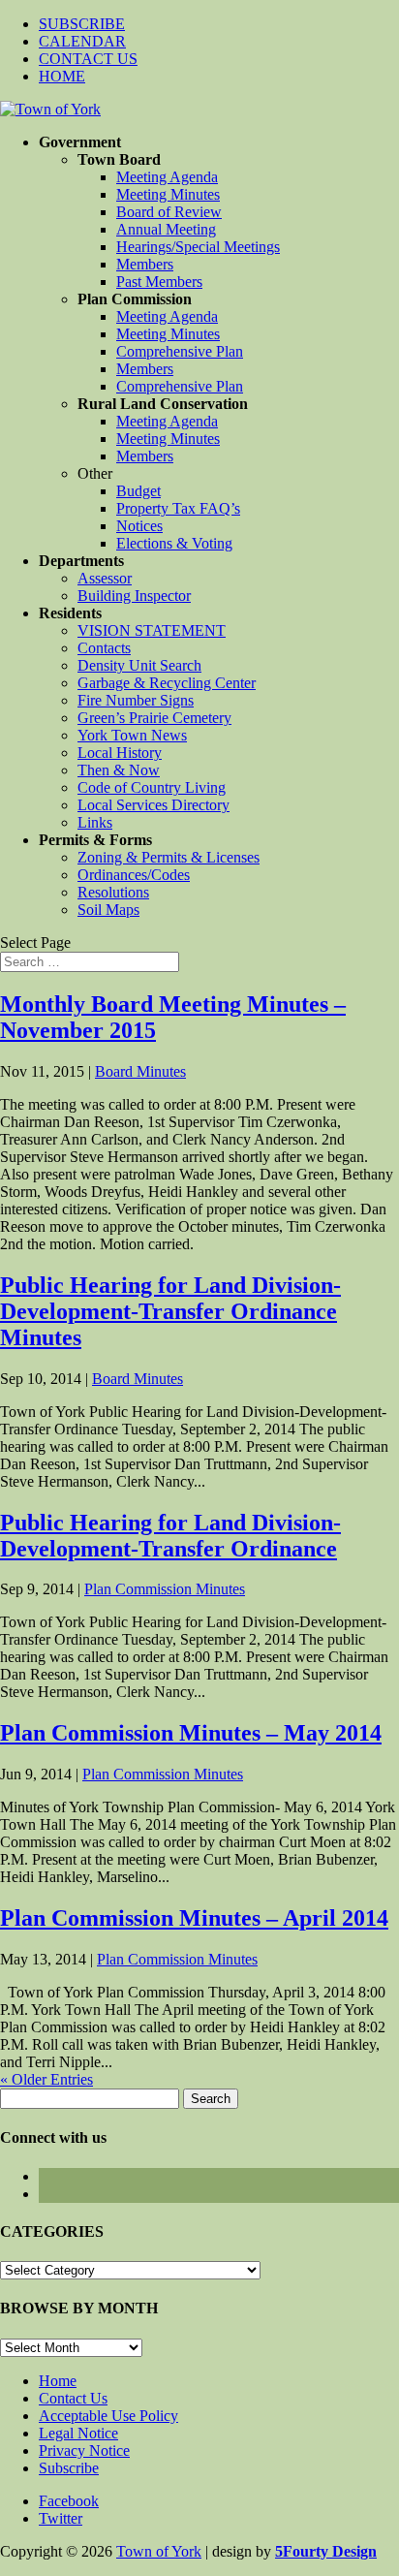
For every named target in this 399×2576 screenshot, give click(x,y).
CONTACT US (88, 59)
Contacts (104, 648)
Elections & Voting (174, 543)
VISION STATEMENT (152, 630)
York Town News (132, 735)
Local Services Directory (153, 805)
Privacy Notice (84, 2450)
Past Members (159, 282)
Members (145, 264)
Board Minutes (140, 1071)
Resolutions (113, 892)
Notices (139, 526)
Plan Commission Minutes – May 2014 (191, 1733)
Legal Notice (78, 2433)
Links (95, 822)
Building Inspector (134, 596)
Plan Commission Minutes (165, 1589)
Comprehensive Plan (180, 351)
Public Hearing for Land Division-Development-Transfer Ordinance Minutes (170, 1311)
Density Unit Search (139, 665)
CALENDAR (82, 41)
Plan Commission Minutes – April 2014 (194, 1918)
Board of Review (169, 212)
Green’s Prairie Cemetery (154, 718)
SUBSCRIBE (82, 24)
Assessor (105, 578)
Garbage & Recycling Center (167, 683)
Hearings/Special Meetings (198, 247)
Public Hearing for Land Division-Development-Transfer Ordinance (170, 1536)
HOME (62, 76)
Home (58, 2381)
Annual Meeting (166, 229)
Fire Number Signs (136, 700)
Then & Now (119, 770)
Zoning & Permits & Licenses (169, 857)
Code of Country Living (152, 787)
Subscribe (69, 2468)
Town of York (159, 2551)
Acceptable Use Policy (108, 2416)
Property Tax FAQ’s (178, 508)
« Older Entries (46, 2079)
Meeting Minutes (168, 194)
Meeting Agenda (167, 177)
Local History (120, 753)
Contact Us (73, 2398)
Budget (138, 491)
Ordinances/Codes (134, 875)
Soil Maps (108, 910)
